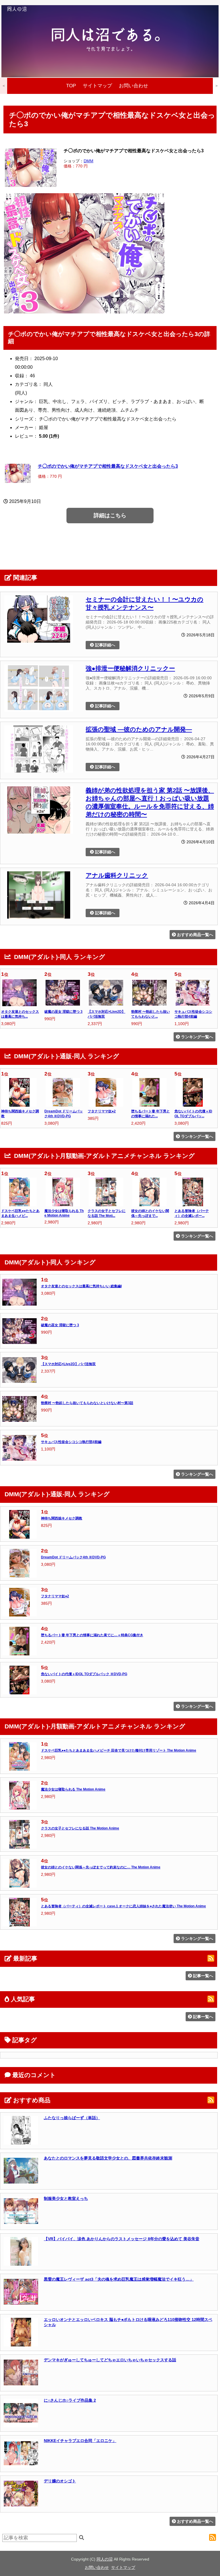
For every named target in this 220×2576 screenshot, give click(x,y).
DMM (89, 161)
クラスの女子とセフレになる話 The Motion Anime (80, 1828)
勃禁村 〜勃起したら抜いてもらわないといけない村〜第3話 (87, 1403)
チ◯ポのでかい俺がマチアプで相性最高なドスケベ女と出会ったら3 (108, 466)
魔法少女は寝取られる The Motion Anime (73, 1789)
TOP (71, 86)
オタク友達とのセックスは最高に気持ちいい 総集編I (81, 1286)
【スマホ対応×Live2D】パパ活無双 (68, 1364)
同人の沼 (105, 2559)
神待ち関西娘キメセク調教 (62, 1518)
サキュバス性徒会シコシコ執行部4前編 (71, 1442)
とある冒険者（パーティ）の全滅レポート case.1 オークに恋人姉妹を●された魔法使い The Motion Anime (123, 1906)
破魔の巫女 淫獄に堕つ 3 (63, 1012)
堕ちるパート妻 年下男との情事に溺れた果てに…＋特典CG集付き (92, 1635)
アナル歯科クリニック (117, 875)
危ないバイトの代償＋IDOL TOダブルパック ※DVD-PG (84, 1674)
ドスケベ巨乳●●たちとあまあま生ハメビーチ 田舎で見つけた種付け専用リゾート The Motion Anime (119, 1750)
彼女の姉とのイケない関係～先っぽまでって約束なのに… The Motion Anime (101, 1867)
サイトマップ (97, 86)
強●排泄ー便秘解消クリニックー (130, 668)
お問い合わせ (133, 86)
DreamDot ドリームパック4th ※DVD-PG (73, 1557)
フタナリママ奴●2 (102, 1111)
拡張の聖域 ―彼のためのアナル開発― (139, 729)
